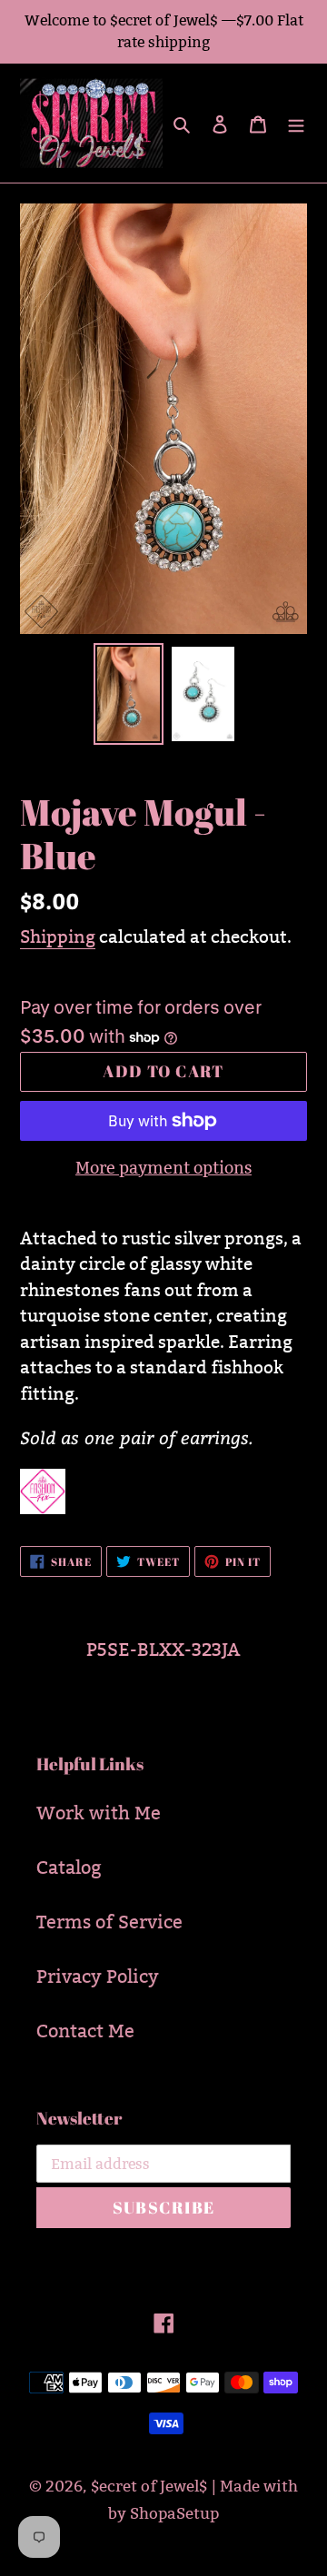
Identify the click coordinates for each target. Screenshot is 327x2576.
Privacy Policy (98, 1977)
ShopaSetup (174, 2514)
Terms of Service (109, 1922)
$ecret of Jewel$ (149, 2487)
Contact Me (85, 2031)
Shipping (58, 936)
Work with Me (99, 1813)
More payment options (163, 1168)
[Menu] (296, 124)
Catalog (69, 1868)
